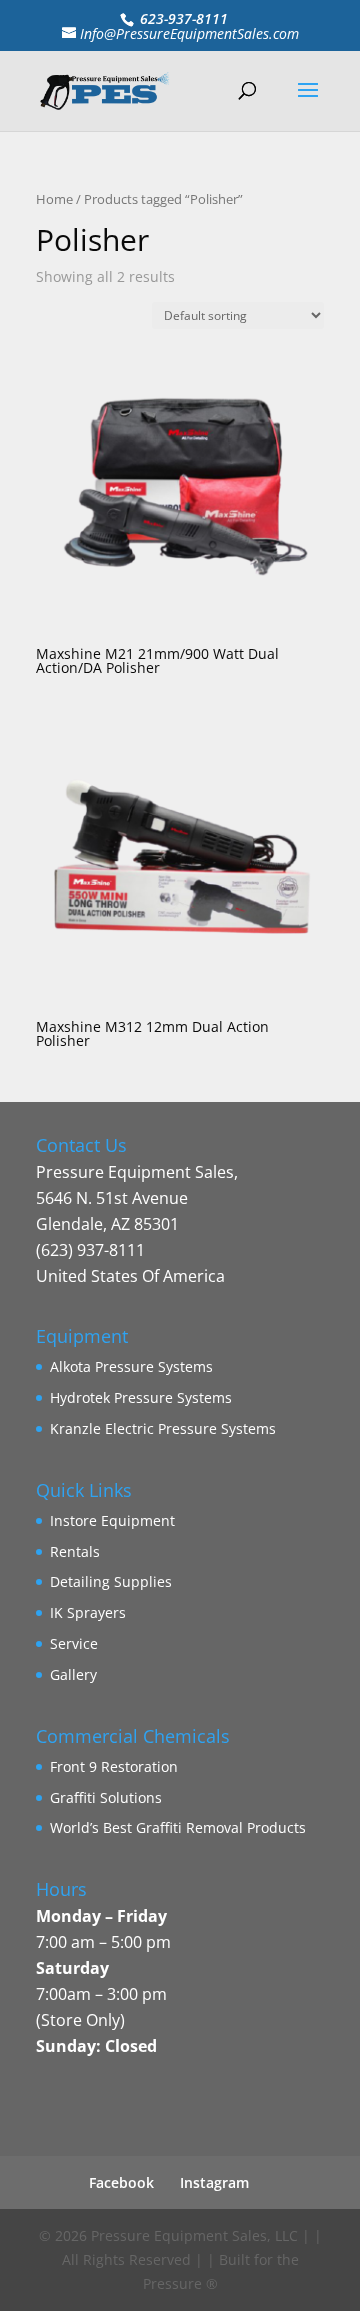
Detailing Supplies (111, 1581)
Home (54, 199)
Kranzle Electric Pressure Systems (163, 1428)
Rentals (75, 1551)
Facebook (121, 2182)
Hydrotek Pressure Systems (141, 1397)
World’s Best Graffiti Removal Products (178, 1827)
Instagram (214, 2182)
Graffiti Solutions (106, 1797)
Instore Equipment (112, 1520)
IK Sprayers (88, 1612)
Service (74, 1643)
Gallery (73, 1674)
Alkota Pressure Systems (131, 1366)
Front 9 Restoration (114, 1766)
